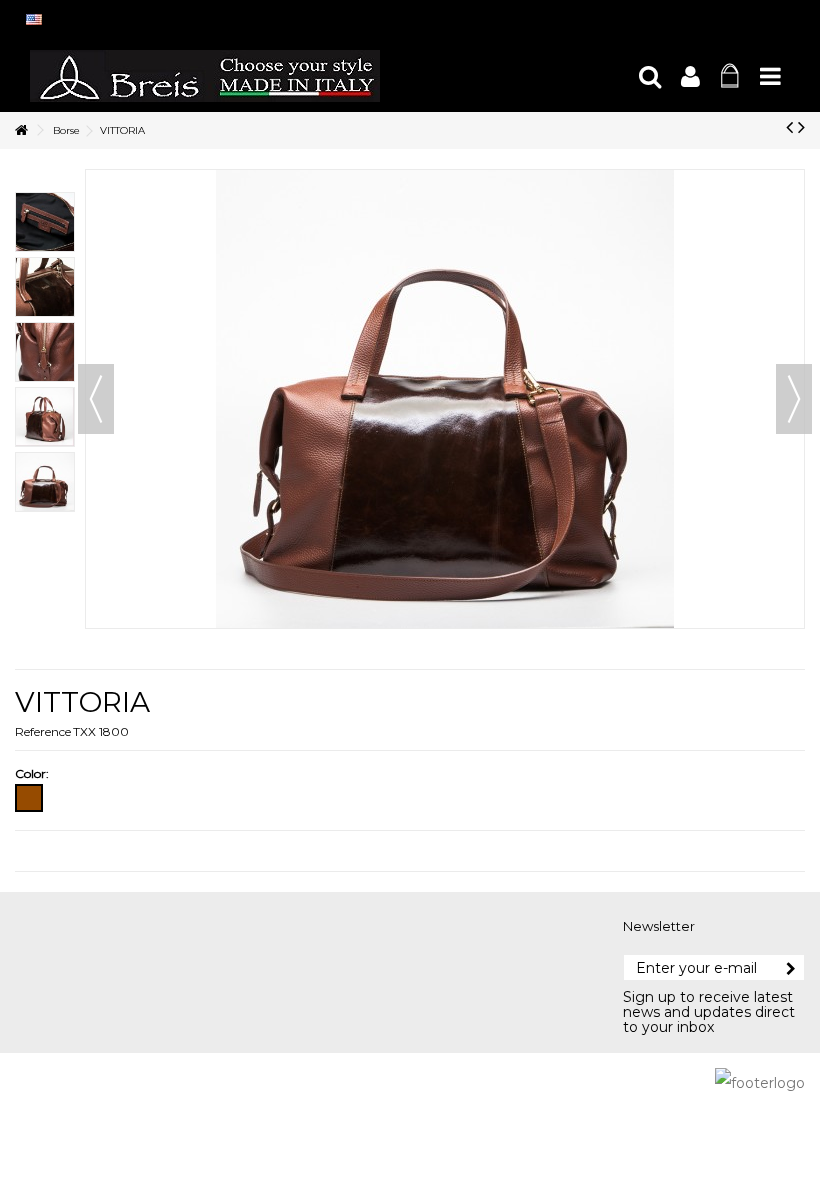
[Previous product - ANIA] (789, 127)
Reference (43, 731)
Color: (33, 773)
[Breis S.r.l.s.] (325, 76)
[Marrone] (29, 798)
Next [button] (794, 399)
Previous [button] (96, 399)
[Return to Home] (21, 130)
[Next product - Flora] (801, 127)
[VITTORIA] (45, 222)
